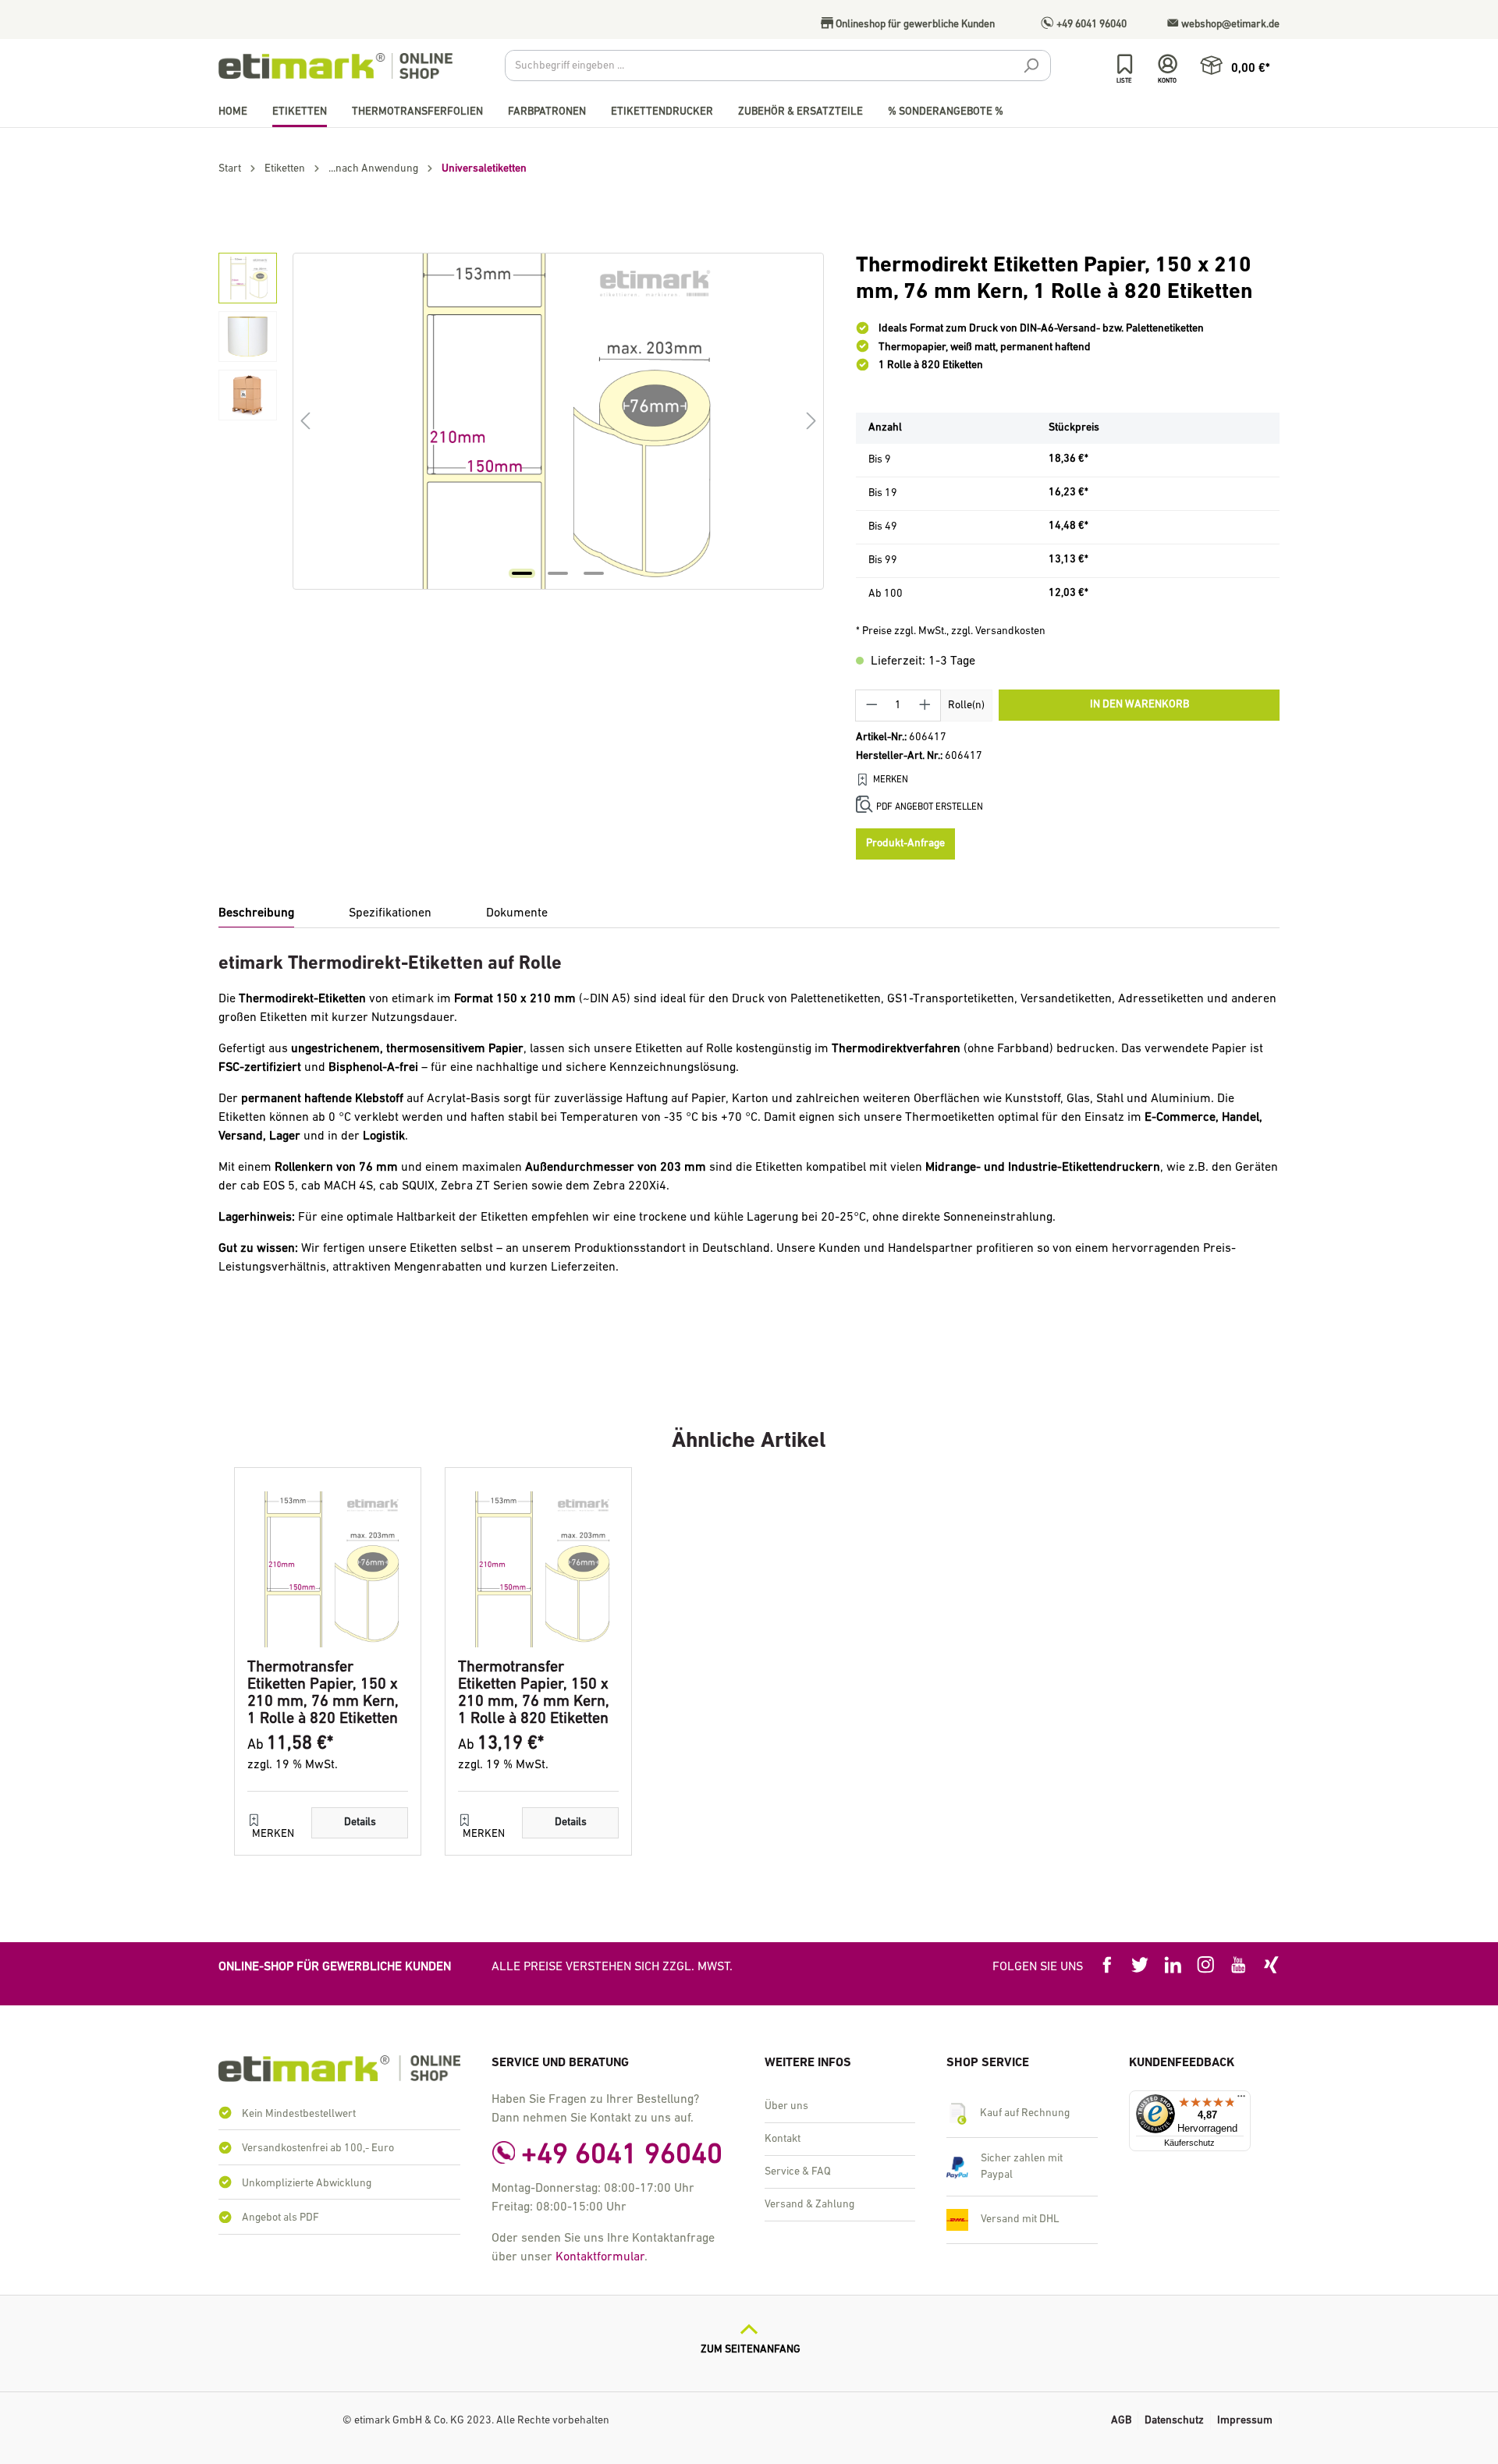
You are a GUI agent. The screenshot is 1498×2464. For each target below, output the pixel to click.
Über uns (786, 2106)
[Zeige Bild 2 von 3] (558, 573)
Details (360, 1822)
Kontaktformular (600, 2257)
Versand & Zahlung (809, 2205)
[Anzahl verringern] (871, 706)
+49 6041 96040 (1090, 25)
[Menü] (1241, 2100)
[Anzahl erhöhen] (925, 706)
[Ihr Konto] (1168, 64)
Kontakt (783, 2139)
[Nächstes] (811, 422)
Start (230, 169)
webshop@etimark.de (1229, 25)
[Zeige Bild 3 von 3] (594, 573)
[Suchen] (1031, 68)
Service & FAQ (798, 2172)
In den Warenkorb (1139, 705)
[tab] (256, 914)
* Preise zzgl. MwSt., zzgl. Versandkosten (951, 631)
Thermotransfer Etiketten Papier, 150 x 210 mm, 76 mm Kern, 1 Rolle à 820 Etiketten (323, 1693)
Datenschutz (1174, 2421)
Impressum (1245, 2421)
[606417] (558, 421)
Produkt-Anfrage (905, 844)
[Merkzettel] (1125, 64)
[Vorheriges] (305, 422)
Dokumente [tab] (517, 913)
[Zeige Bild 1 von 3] (522, 573)
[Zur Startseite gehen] (335, 66)
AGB (1121, 2421)
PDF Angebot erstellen (930, 807)
